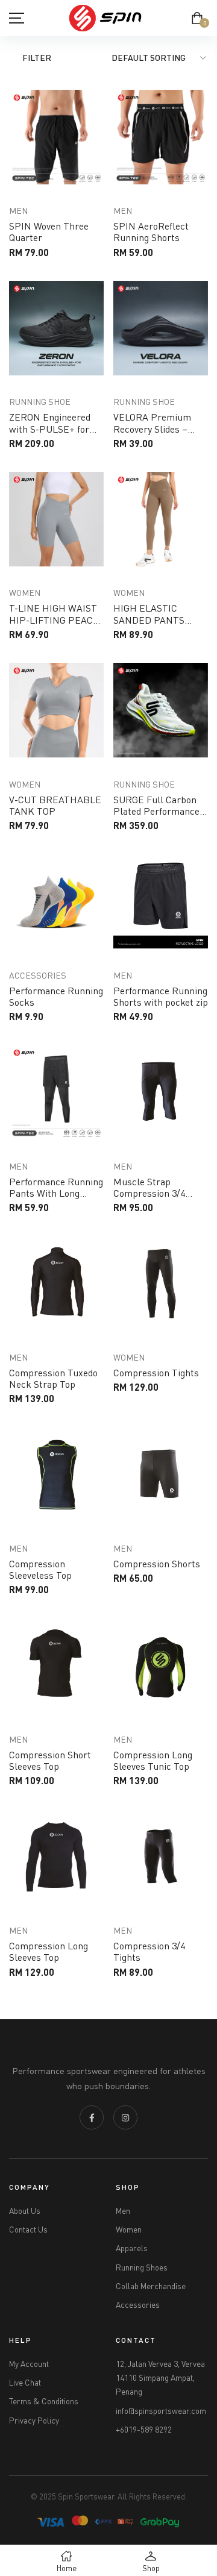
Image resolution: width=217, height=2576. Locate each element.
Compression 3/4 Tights (149, 1951)
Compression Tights (156, 1373)
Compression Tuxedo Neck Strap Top (53, 1378)
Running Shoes (142, 2267)
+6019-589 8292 (144, 2430)
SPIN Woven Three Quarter (49, 232)
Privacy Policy (34, 2421)
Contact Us (28, 2230)
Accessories (138, 2305)
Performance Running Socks (56, 996)
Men (123, 2211)
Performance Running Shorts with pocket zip (161, 996)
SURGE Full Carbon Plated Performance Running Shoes (156, 811)
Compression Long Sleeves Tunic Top (153, 1760)
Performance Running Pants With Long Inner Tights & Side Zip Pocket (56, 1199)
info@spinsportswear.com (161, 2411)
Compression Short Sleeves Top (50, 1760)
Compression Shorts (157, 1564)
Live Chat (25, 2383)
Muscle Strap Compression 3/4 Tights (149, 1193)
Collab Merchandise (151, 2286)
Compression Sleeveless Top (40, 1569)
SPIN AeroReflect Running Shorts (151, 232)
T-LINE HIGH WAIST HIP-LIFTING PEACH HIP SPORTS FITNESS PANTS (55, 625)
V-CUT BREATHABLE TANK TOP (55, 805)
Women (129, 2230)
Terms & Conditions (44, 2401)
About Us (25, 2211)
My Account (29, 2364)
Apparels (132, 2248)
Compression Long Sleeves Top (49, 1951)
